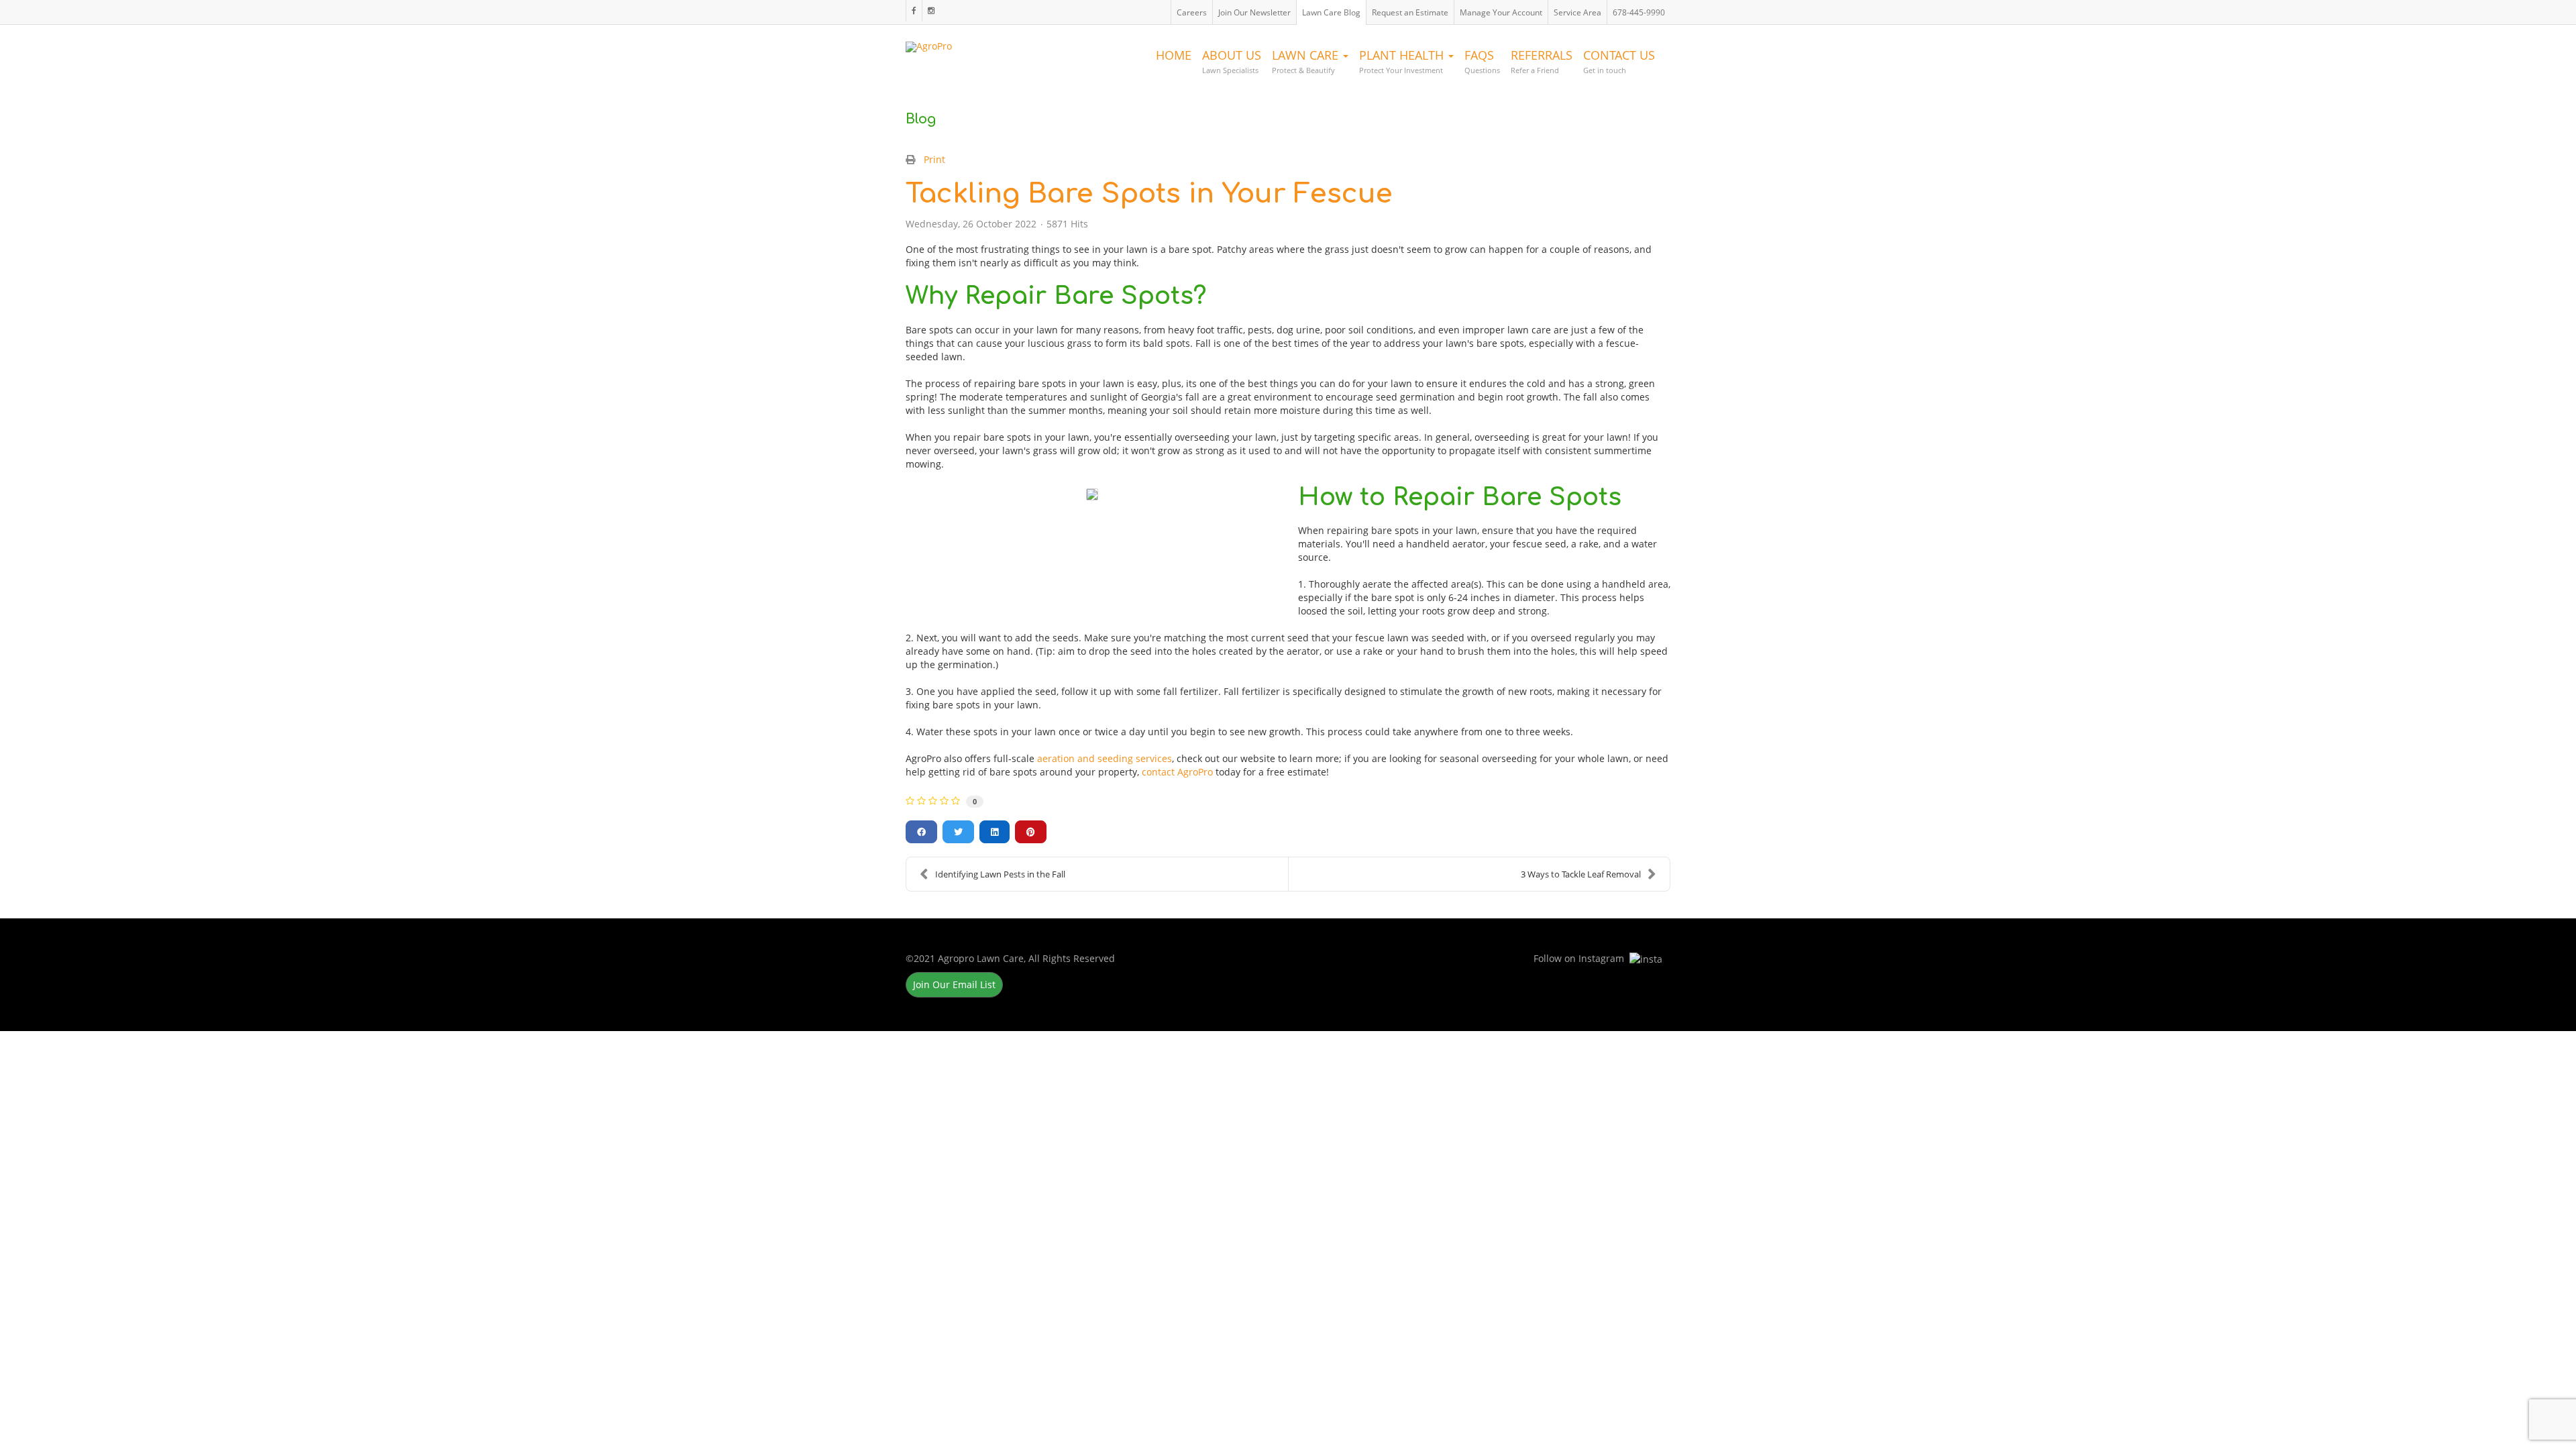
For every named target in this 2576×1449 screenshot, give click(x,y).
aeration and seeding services (1105, 758)
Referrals (1542, 61)
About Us (1232, 61)
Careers (1192, 12)
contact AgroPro (1177, 772)
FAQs (1482, 61)
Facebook (914, 11)
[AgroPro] (929, 44)
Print (934, 159)
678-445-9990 (1639, 12)
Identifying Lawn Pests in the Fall (1000, 874)
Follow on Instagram (931, 11)
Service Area (1577, 12)
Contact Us (1619, 61)
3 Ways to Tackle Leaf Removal (1581, 874)
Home (1174, 55)
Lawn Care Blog (1331, 12)
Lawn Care (1307, 61)
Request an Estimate (1410, 12)
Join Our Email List (954, 984)
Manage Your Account (1501, 12)
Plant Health (1403, 61)
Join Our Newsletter (1254, 12)
